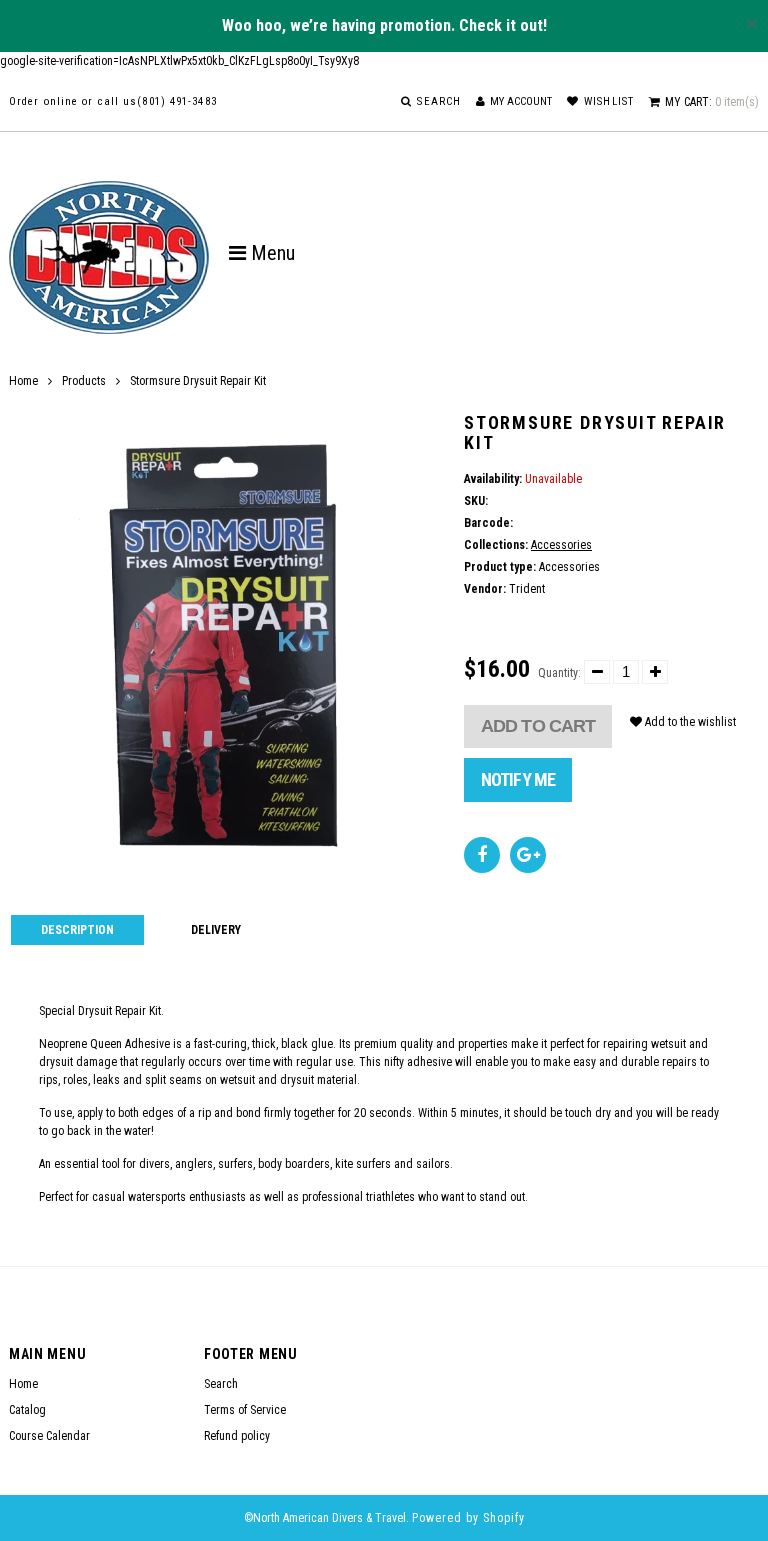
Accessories (561, 545)
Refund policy (237, 1436)
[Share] (482, 855)
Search (221, 1384)
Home (23, 381)
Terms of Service (245, 1410)
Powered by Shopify (468, 1518)
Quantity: (559, 673)
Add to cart (538, 726)
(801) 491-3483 (176, 101)
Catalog (27, 1410)
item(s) (712, 102)
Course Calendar (49, 1436)
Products (84, 381)
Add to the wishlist (689, 722)
